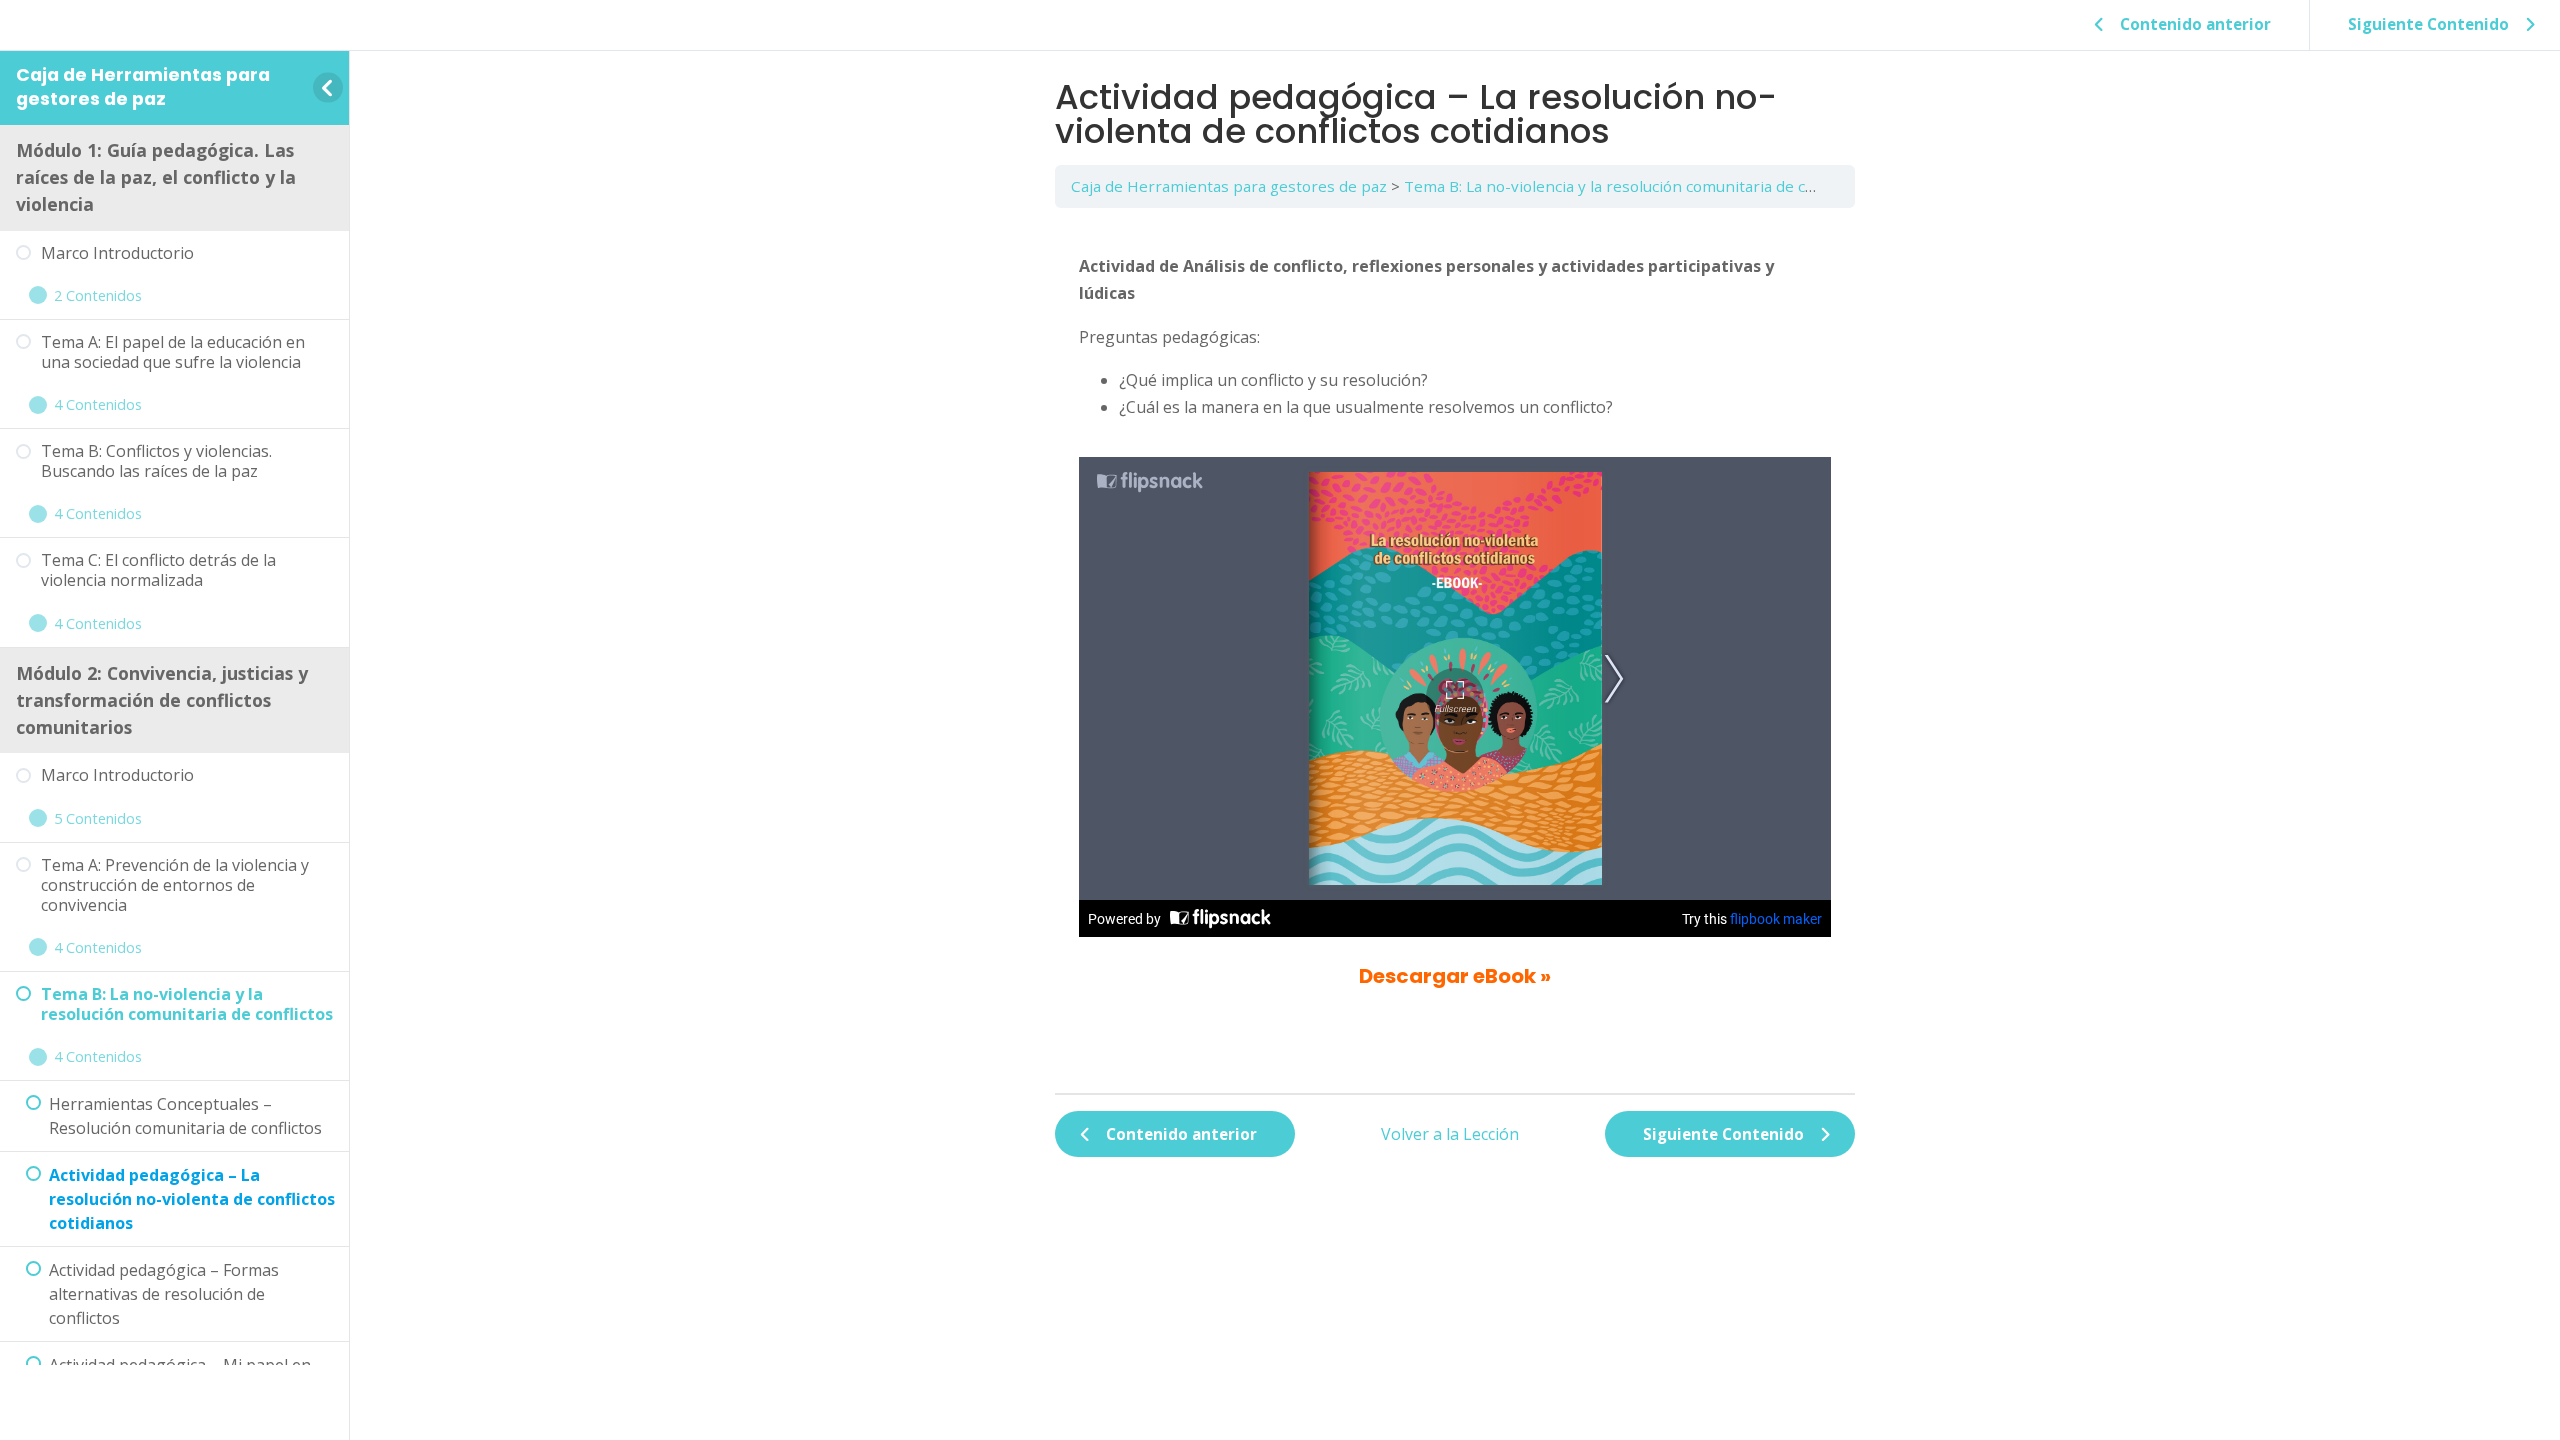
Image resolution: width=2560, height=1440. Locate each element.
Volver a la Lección (1450, 1134)
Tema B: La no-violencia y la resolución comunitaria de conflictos (1635, 186)
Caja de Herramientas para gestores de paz (143, 87)
